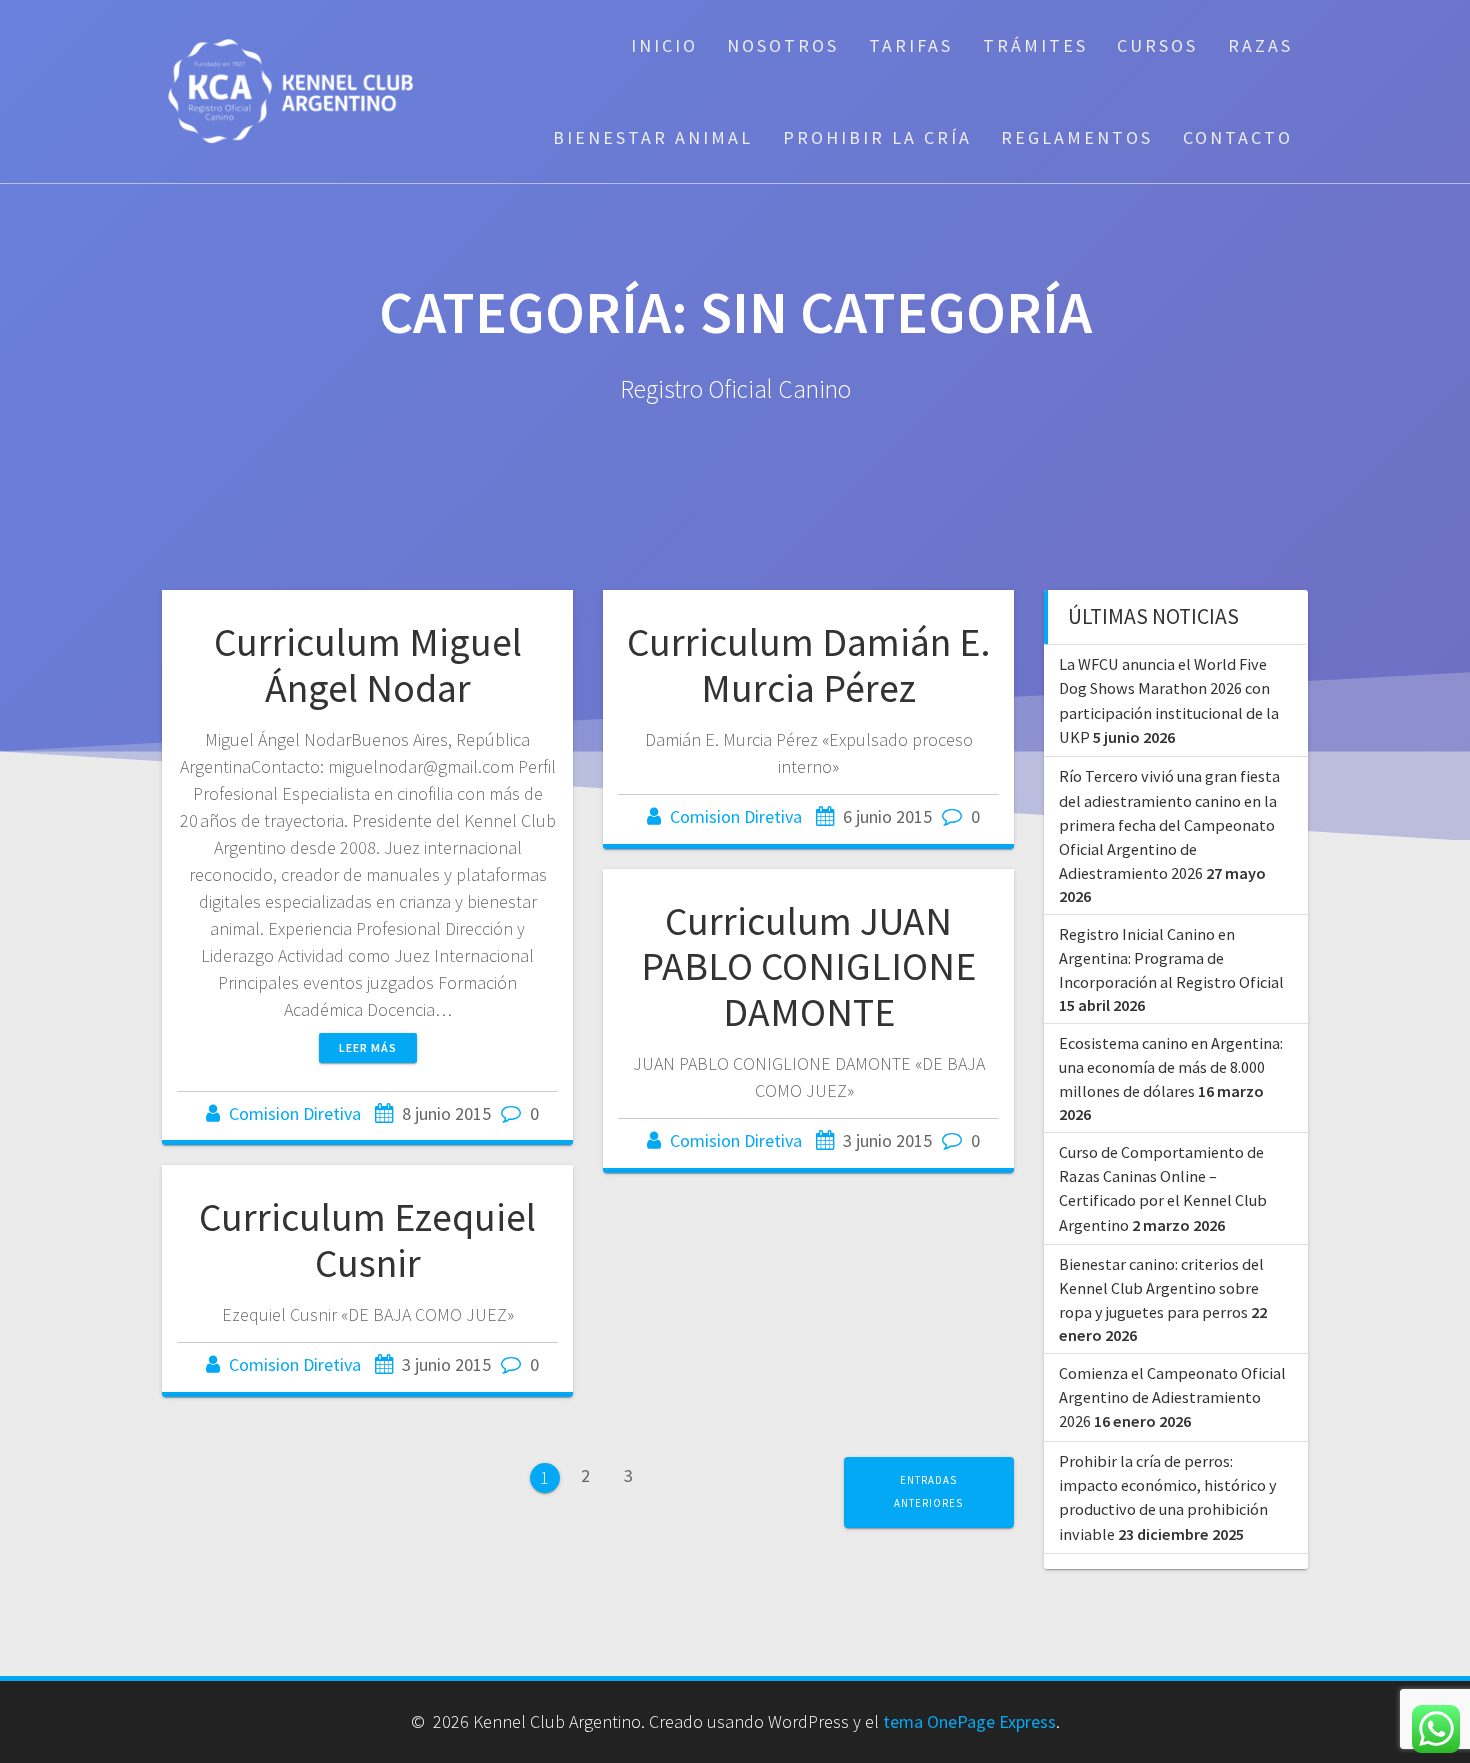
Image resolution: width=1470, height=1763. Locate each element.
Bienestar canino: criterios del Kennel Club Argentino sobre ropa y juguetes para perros (1161, 1288)
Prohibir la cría (877, 137)
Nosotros (783, 45)
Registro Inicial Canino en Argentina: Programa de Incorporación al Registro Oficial (1171, 958)
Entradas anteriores (928, 1491)
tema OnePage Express (969, 1721)
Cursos (1157, 45)
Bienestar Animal (653, 137)
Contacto (1238, 137)
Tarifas (911, 45)
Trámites (1035, 45)
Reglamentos (1077, 137)
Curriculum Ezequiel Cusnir (367, 1240)
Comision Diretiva (295, 1113)
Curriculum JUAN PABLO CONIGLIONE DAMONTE (808, 966)
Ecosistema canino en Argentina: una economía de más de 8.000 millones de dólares (1171, 1067)
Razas (1260, 45)
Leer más (368, 1047)
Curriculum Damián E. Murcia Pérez (809, 665)
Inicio (664, 45)
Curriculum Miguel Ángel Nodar (368, 665)
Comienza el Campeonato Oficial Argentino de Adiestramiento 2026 (1172, 1397)
